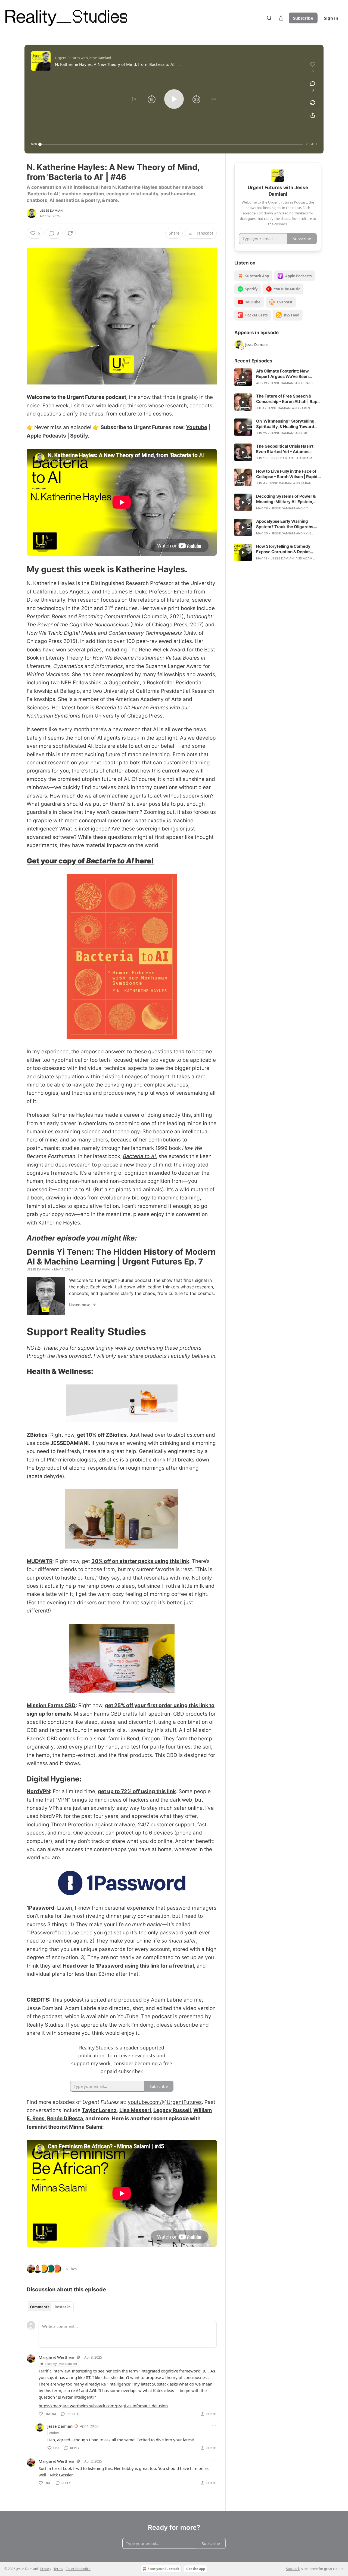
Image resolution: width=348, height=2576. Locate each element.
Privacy (46, 2569)
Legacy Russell (172, 2110)
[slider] (171, 144)
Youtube (197, 427)
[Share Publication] (281, 18)
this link (166, 1791)
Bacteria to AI (111, 861)
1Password (41, 1908)
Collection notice (78, 2569)
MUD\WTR (40, 1561)
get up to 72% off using (126, 1791)
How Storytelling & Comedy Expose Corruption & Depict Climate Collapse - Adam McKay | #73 (288, 549)
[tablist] (50, 2307)
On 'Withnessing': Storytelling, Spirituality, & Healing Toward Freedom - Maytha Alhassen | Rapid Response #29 (286, 424)
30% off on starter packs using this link (140, 1561)
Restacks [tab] (63, 2307)
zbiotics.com (189, 1435)
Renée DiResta (65, 2118)
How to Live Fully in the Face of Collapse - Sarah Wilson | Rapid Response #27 (287, 474)
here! (144, 861)
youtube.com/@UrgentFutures (165, 2102)
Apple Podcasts (46, 436)
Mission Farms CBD (51, 1705)
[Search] (269, 18)
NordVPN (38, 1791)
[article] (278, 377)
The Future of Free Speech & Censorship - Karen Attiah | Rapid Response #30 (289, 399)
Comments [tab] (40, 2307)
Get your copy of (56, 861)
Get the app (196, 2569)
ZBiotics (37, 1435)
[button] (134, 99)
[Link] (19, 569)
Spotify (79, 436)
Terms (58, 2569)
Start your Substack (163, 2569)
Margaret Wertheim (57, 2357)
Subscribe (303, 18)
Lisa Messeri (135, 2110)
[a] (243, 377)
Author (54, 2432)
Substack (293, 2569)
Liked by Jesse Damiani (61, 2364)
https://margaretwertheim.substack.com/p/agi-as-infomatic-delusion (103, 2406)
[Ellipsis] (214, 2357)
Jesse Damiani (52, 211)
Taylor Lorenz (99, 2110)
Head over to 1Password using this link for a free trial (128, 1966)
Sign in (331, 18)
